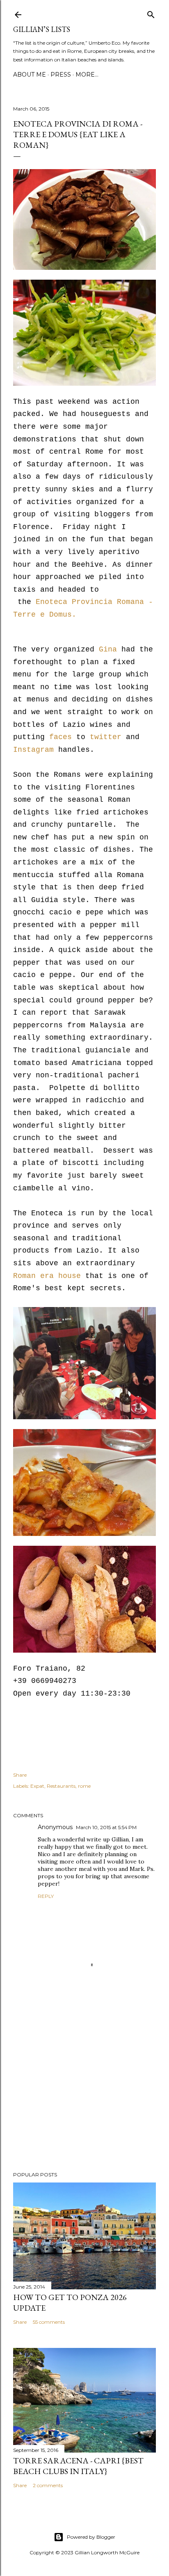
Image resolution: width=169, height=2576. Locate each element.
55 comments (49, 2322)
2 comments (48, 2485)
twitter (106, 737)
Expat (37, 1786)
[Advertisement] (84, 2094)
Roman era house (47, 1276)
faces (61, 737)
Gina (108, 649)
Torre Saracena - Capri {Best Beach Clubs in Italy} (78, 2466)
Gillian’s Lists (42, 29)
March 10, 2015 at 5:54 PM (106, 1827)
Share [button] (20, 1775)
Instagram (33, 750)
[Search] (151, 13)
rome (84, 1786)
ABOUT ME (30, 75)
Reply (46, 1896)
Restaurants (61, 1786)
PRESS (61, 75)
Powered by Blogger (91, 2537)
